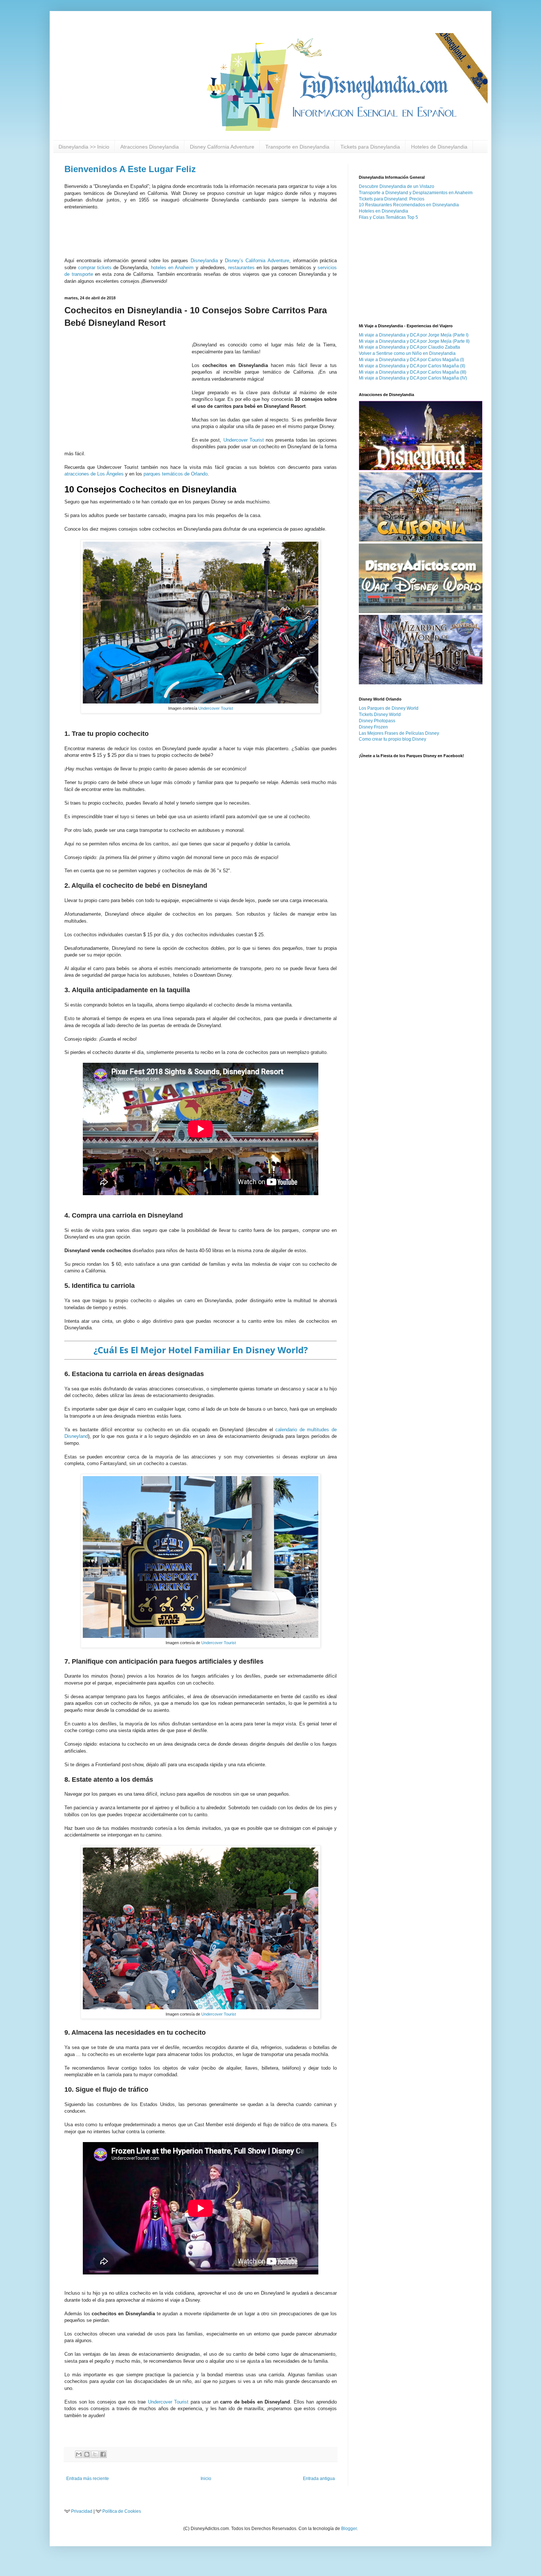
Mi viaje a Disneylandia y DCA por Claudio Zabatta (409, 347)
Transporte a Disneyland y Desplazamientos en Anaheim (416, 193)
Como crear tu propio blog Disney (393, 739)
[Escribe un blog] (87, 2454)
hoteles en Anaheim (172, 268)
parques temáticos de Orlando (176, 474)
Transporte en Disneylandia (297, 147)
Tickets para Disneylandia (370, 147)
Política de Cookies (122, 2511)
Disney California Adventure (222, 147)
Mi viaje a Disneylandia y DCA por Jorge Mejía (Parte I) (414, 335)
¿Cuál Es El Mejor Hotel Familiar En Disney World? (201, 1350)
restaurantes (241, 268)
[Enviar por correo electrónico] (79, 2454)
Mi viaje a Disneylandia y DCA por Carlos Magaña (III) (413, 372)
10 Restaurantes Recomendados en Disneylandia (409, 205)
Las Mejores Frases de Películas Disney (399, 733)
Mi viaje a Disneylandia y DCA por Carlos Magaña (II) (412, 366)
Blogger (349, 2529)
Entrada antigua (319, 2479)
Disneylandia (204, 261)
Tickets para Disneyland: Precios (392, 199)
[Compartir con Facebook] (103, 2454)
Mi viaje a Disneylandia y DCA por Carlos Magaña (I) (411, 360)
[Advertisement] (270, 17)
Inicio (206, 2479)
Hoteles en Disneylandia (383, 211)
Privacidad (82, 2511)
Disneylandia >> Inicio (84, 147)
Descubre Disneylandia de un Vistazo (397, 186)
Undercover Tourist (244, 440)
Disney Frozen (373, 727)
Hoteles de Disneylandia (439, 147)
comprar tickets (95, 268)
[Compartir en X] (95, 2454)
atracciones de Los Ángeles (94, 474)
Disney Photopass (377, 721)
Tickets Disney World (380, 715)
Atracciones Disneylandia (150, 147)
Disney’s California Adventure (257, 261)
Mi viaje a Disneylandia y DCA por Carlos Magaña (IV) (413, 378)
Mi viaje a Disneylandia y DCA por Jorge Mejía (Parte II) (414, 341)
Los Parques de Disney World (389, 708)
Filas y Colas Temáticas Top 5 (388, 217)
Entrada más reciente (88, 2479)
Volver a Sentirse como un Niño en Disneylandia (407, 353)
